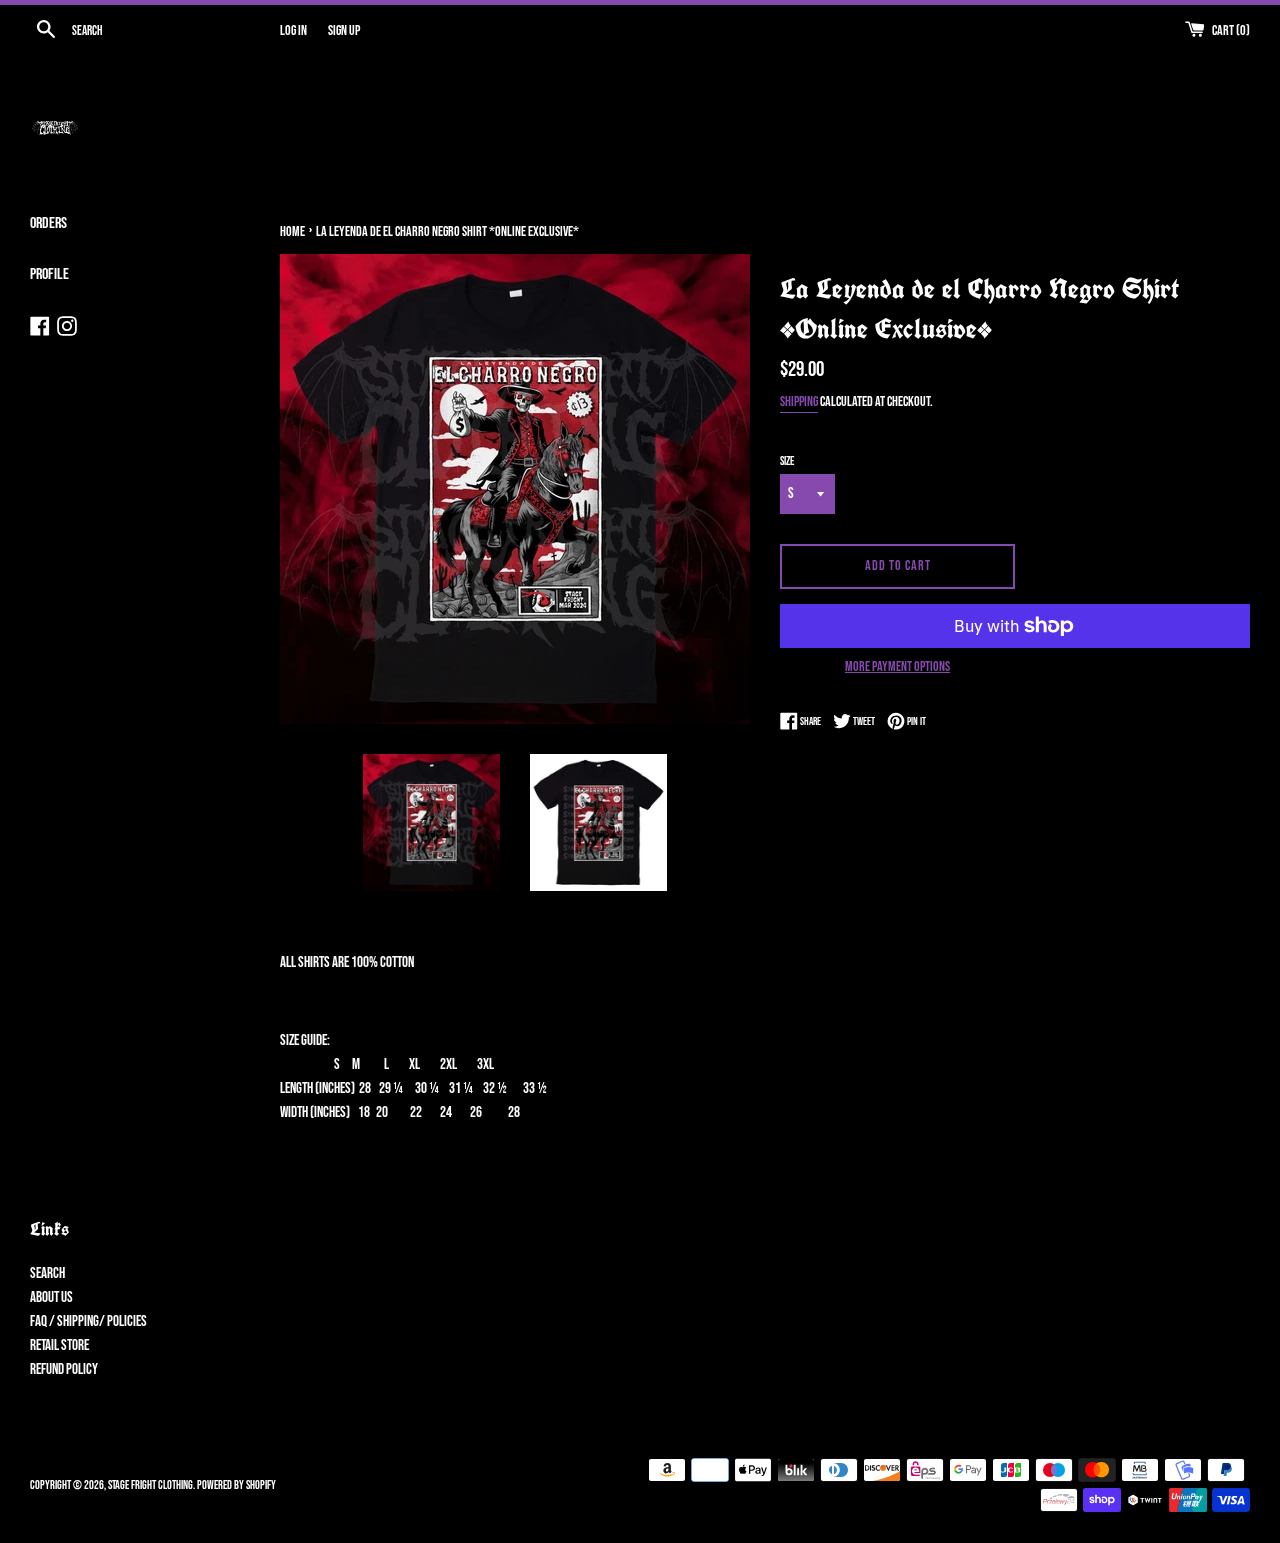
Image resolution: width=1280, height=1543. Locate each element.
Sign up (344, 31)
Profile (49, 274)
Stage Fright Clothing (150, 1485)
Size (787, 461)
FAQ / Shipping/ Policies (88, 1321)
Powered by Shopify (236, 1485)
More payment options (897, 666)
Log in (293, 31)
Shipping (799, 401)
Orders (48, 223)
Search (47, 1273)
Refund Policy (64, 1369)
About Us (51, 1297)
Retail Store (59, 1345)
